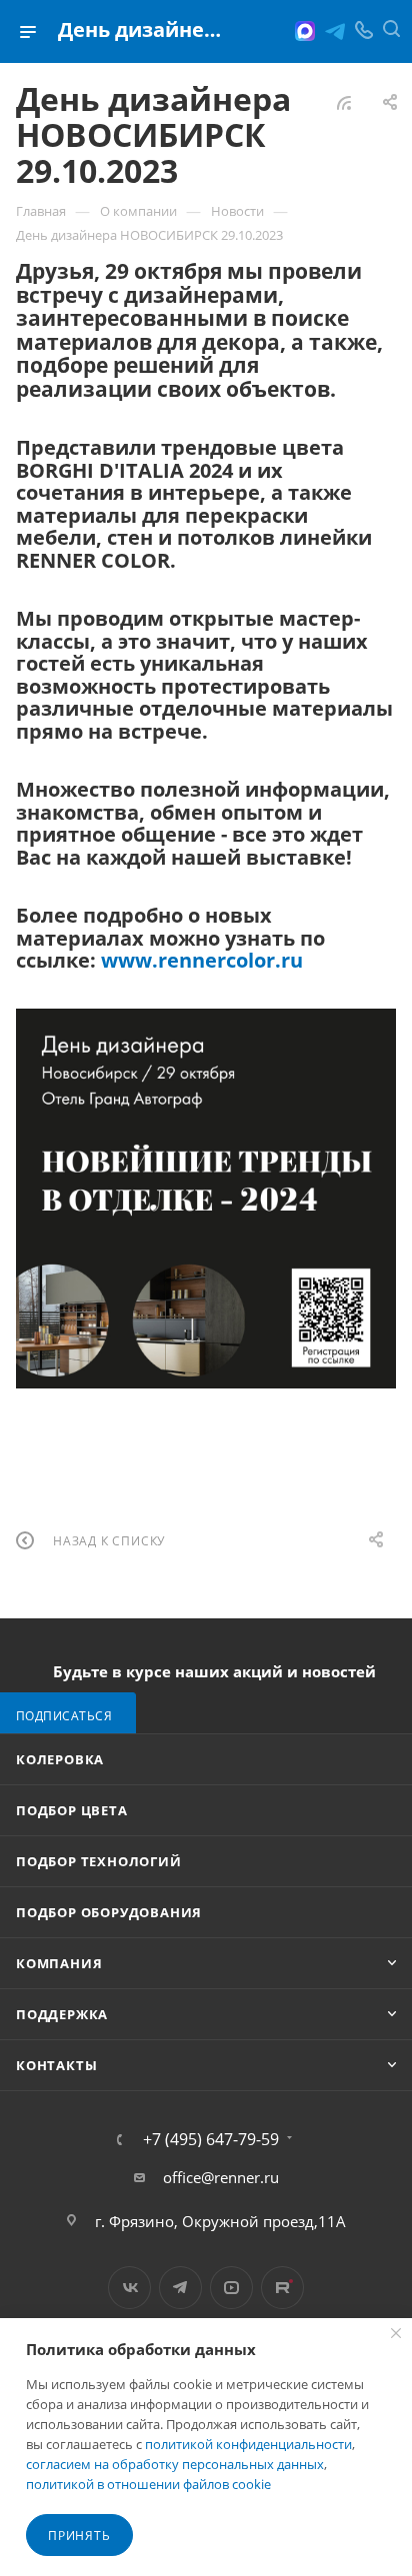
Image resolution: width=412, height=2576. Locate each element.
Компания (59, 1963)
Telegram (180, 2288)
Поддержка (62, 2014)
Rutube (282, 2288)
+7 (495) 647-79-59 (211, 2139)
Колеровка (60, 1759)
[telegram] (335, 31)
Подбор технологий (99, 1861)
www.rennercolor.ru (202, 960)
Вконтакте (129, 2288)
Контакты (56, 2065)
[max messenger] (305, 31)
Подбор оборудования (109, 1912)
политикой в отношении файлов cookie (148, 2484)
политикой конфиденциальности (248, 2444)
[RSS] (344, 102)
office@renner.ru (221, 2177)
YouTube (231, 2288)
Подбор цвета (72, 1810)
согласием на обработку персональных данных (175, 2464)
